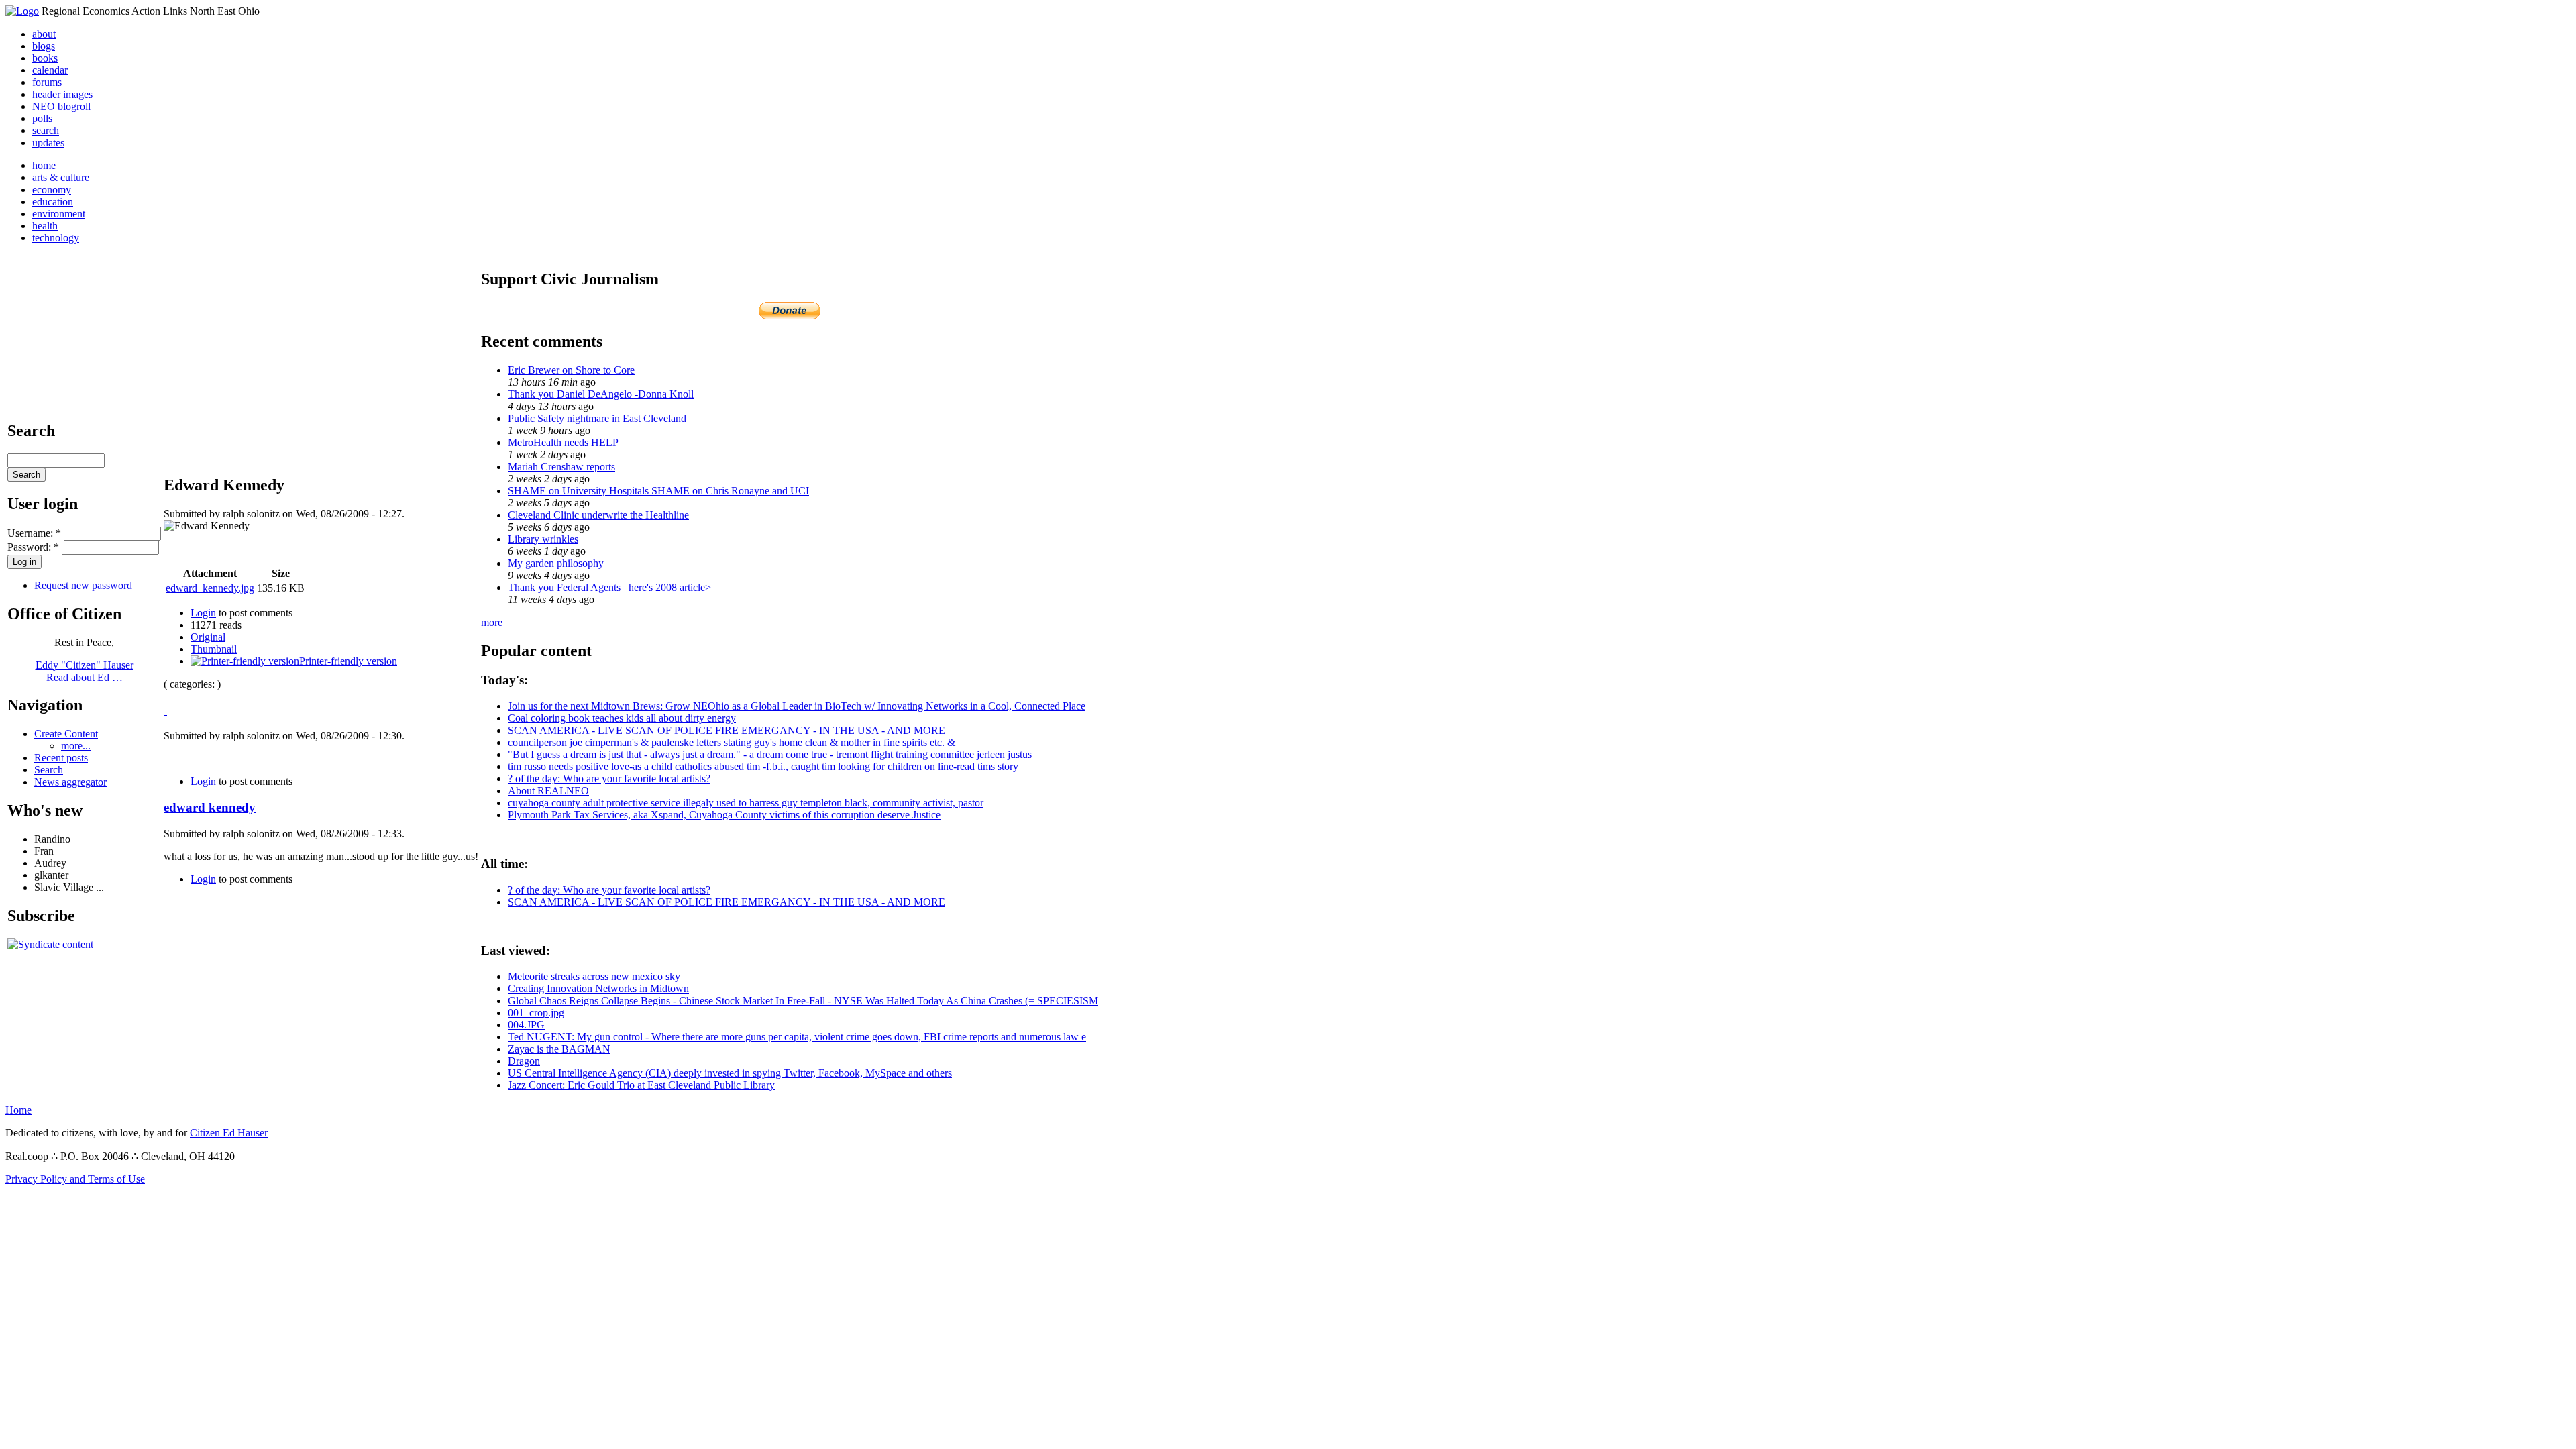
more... (76, 746)
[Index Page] (22, 11)
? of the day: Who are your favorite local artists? (609, 779)
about (44, 34)
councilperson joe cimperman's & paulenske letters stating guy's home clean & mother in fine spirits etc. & (732, 742)
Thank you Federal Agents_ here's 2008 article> (609, 587)
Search (49, 770)
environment (59, 214)
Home (18, 1110)
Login (203, 613)
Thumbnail (214, 649)
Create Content (66, 734)
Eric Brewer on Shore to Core (571, 370)
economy (52, 190)
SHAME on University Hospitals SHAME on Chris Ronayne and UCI (658, 491)
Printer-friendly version (348, 661)
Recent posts (61, 758)
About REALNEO (548, 791)
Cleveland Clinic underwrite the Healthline (598, 515)
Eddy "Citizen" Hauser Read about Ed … (85, 671)
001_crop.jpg (536, 1013)
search (46, 130)
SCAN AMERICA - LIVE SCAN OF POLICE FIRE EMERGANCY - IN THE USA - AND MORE (727, 730)
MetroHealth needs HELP (563, 442)
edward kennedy (210, 807)
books (45, 58)
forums (47, 82)
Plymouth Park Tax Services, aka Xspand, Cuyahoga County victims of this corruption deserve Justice (724, 815)
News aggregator (70, 782)
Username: (34, 533)
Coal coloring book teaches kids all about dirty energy (622, 718)
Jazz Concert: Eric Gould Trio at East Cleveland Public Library (641, 1085)
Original (208, 637)
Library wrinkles (543, 539)
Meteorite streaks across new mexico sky (594, 976)
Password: (33, 547)
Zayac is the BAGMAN (559, 1049)
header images (62, 94)
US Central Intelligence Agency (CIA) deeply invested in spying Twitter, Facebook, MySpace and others (730, 1073)
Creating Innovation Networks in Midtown (598, 988)
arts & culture (61, 177)
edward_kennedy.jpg (210, 588)
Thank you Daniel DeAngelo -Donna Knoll (601, 394)
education (53, 202)
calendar (50, 70)
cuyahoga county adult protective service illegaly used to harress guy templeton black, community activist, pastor (746, 803)
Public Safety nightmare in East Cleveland (597, 418)
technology (56, 238)
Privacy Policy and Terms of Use (75, 1179)
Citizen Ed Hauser (229, 1133)
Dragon (524, 1061)
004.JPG (526, 1025)
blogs (44, 46)
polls (42, 118)
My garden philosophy (556, 563)
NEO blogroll (61, 106)
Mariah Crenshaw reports (561, 467)
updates (48, 143)
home (44, 165)
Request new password (83, 585)
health (45, 226)
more (492, 622)
